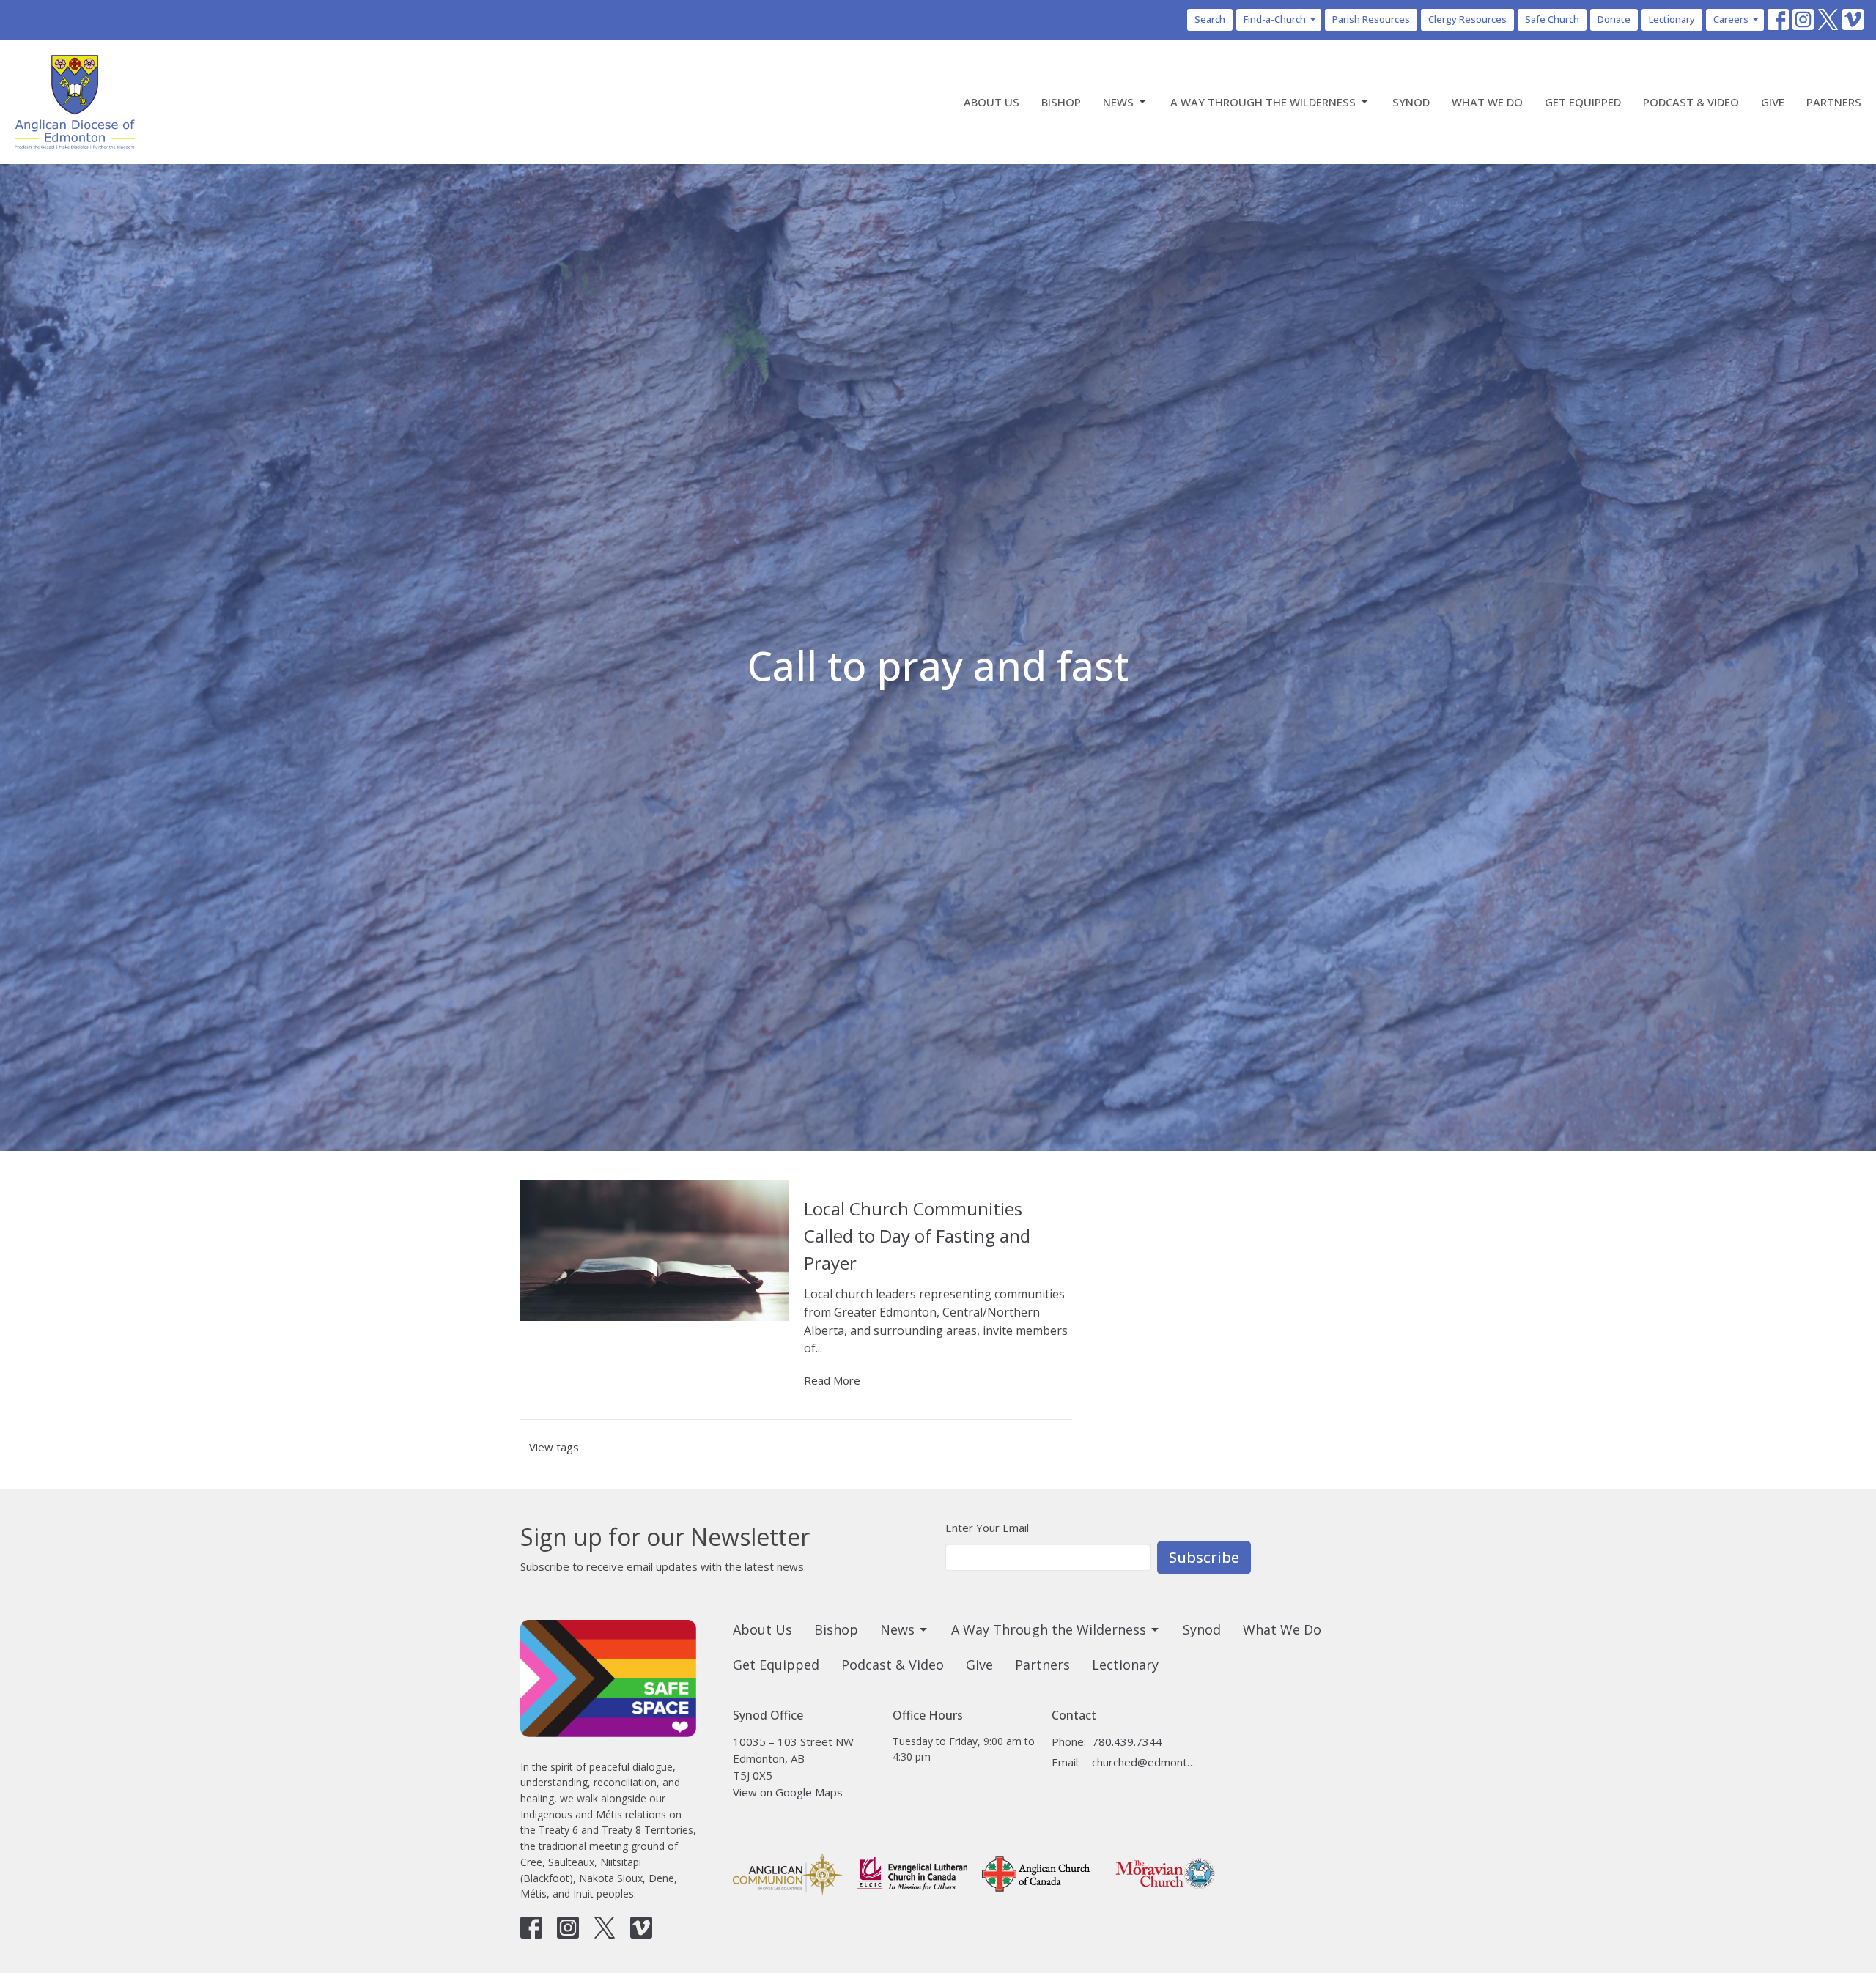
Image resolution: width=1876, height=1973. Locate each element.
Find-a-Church (1275, 19)
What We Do (1487, 102)
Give (1773, 102)
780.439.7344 (1127, 1741)
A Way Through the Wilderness (1263, 102)
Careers (1731, 19)
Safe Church (1552, 19)
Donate (1614, 19)
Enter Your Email (987, 1528)
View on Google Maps (788, 1792)
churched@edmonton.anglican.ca (1144, 1762)
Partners (1834, 102)
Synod (1411, 102)
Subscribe (1204, 1557)
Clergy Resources (1467, 19)
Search (1210, 19)
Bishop (1061, 102)
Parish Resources (1371, 19)
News (1118, 102)
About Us (991, 102)
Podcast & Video (1691, 102)
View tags (554, 1447)
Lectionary (1672, 19)
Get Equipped (1583, 102)
